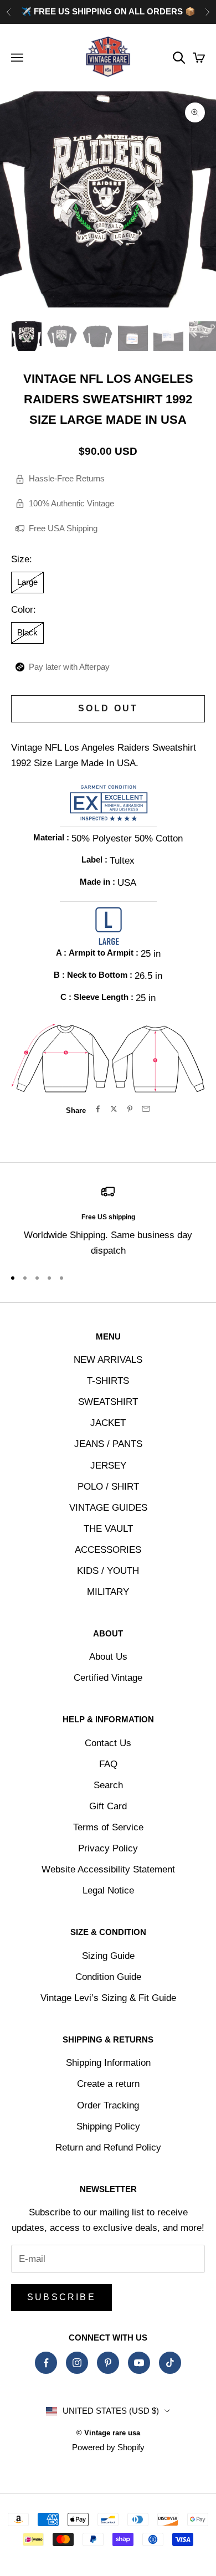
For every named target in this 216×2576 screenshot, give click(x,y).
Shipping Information (108, 2063)
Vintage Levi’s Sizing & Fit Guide (108, 1998)
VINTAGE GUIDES (108, 1508)
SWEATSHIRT (108, 1402)
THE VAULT (108, 1529)
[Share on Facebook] (98, 1109)
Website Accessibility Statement (108, 1869)
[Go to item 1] (27, 336)
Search (108, 1785)
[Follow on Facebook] (46, 2363)
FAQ (108, 1764)
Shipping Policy (108, 2126)
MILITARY (108, 1592)
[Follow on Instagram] (77, 2363)
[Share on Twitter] (114, 1109)
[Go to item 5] (168, 336)
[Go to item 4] (133, 336)
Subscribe (61, 2297)
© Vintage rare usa (108, 2433)
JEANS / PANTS (108, 1444)
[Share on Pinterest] (130, 1109)
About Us (108, 1657)
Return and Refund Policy (108, 2147)
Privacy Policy (108, 1848)
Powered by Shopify (108, 2447)
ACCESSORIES (108, 1550)
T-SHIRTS (108, 1381)
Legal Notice (108, 1890)
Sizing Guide (108, 1956)
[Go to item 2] (62, 336)
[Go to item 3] (97, 336)
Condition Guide (108, 1977)
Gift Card (108, 1806)
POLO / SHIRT (108, 1487)
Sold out (108, 708)
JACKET (108, 1423)
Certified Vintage (108, 1678)
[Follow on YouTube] (139, 2363)
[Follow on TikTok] (170, 2363)
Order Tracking (108, 2105)
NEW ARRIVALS (108, 1360)
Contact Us (108, 1743)
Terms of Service (108, 1827)
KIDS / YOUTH (108, 1571)
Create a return (108, 2084)
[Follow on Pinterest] (108, 2363)
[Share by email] (146, 1109)
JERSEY (108, 1466)
